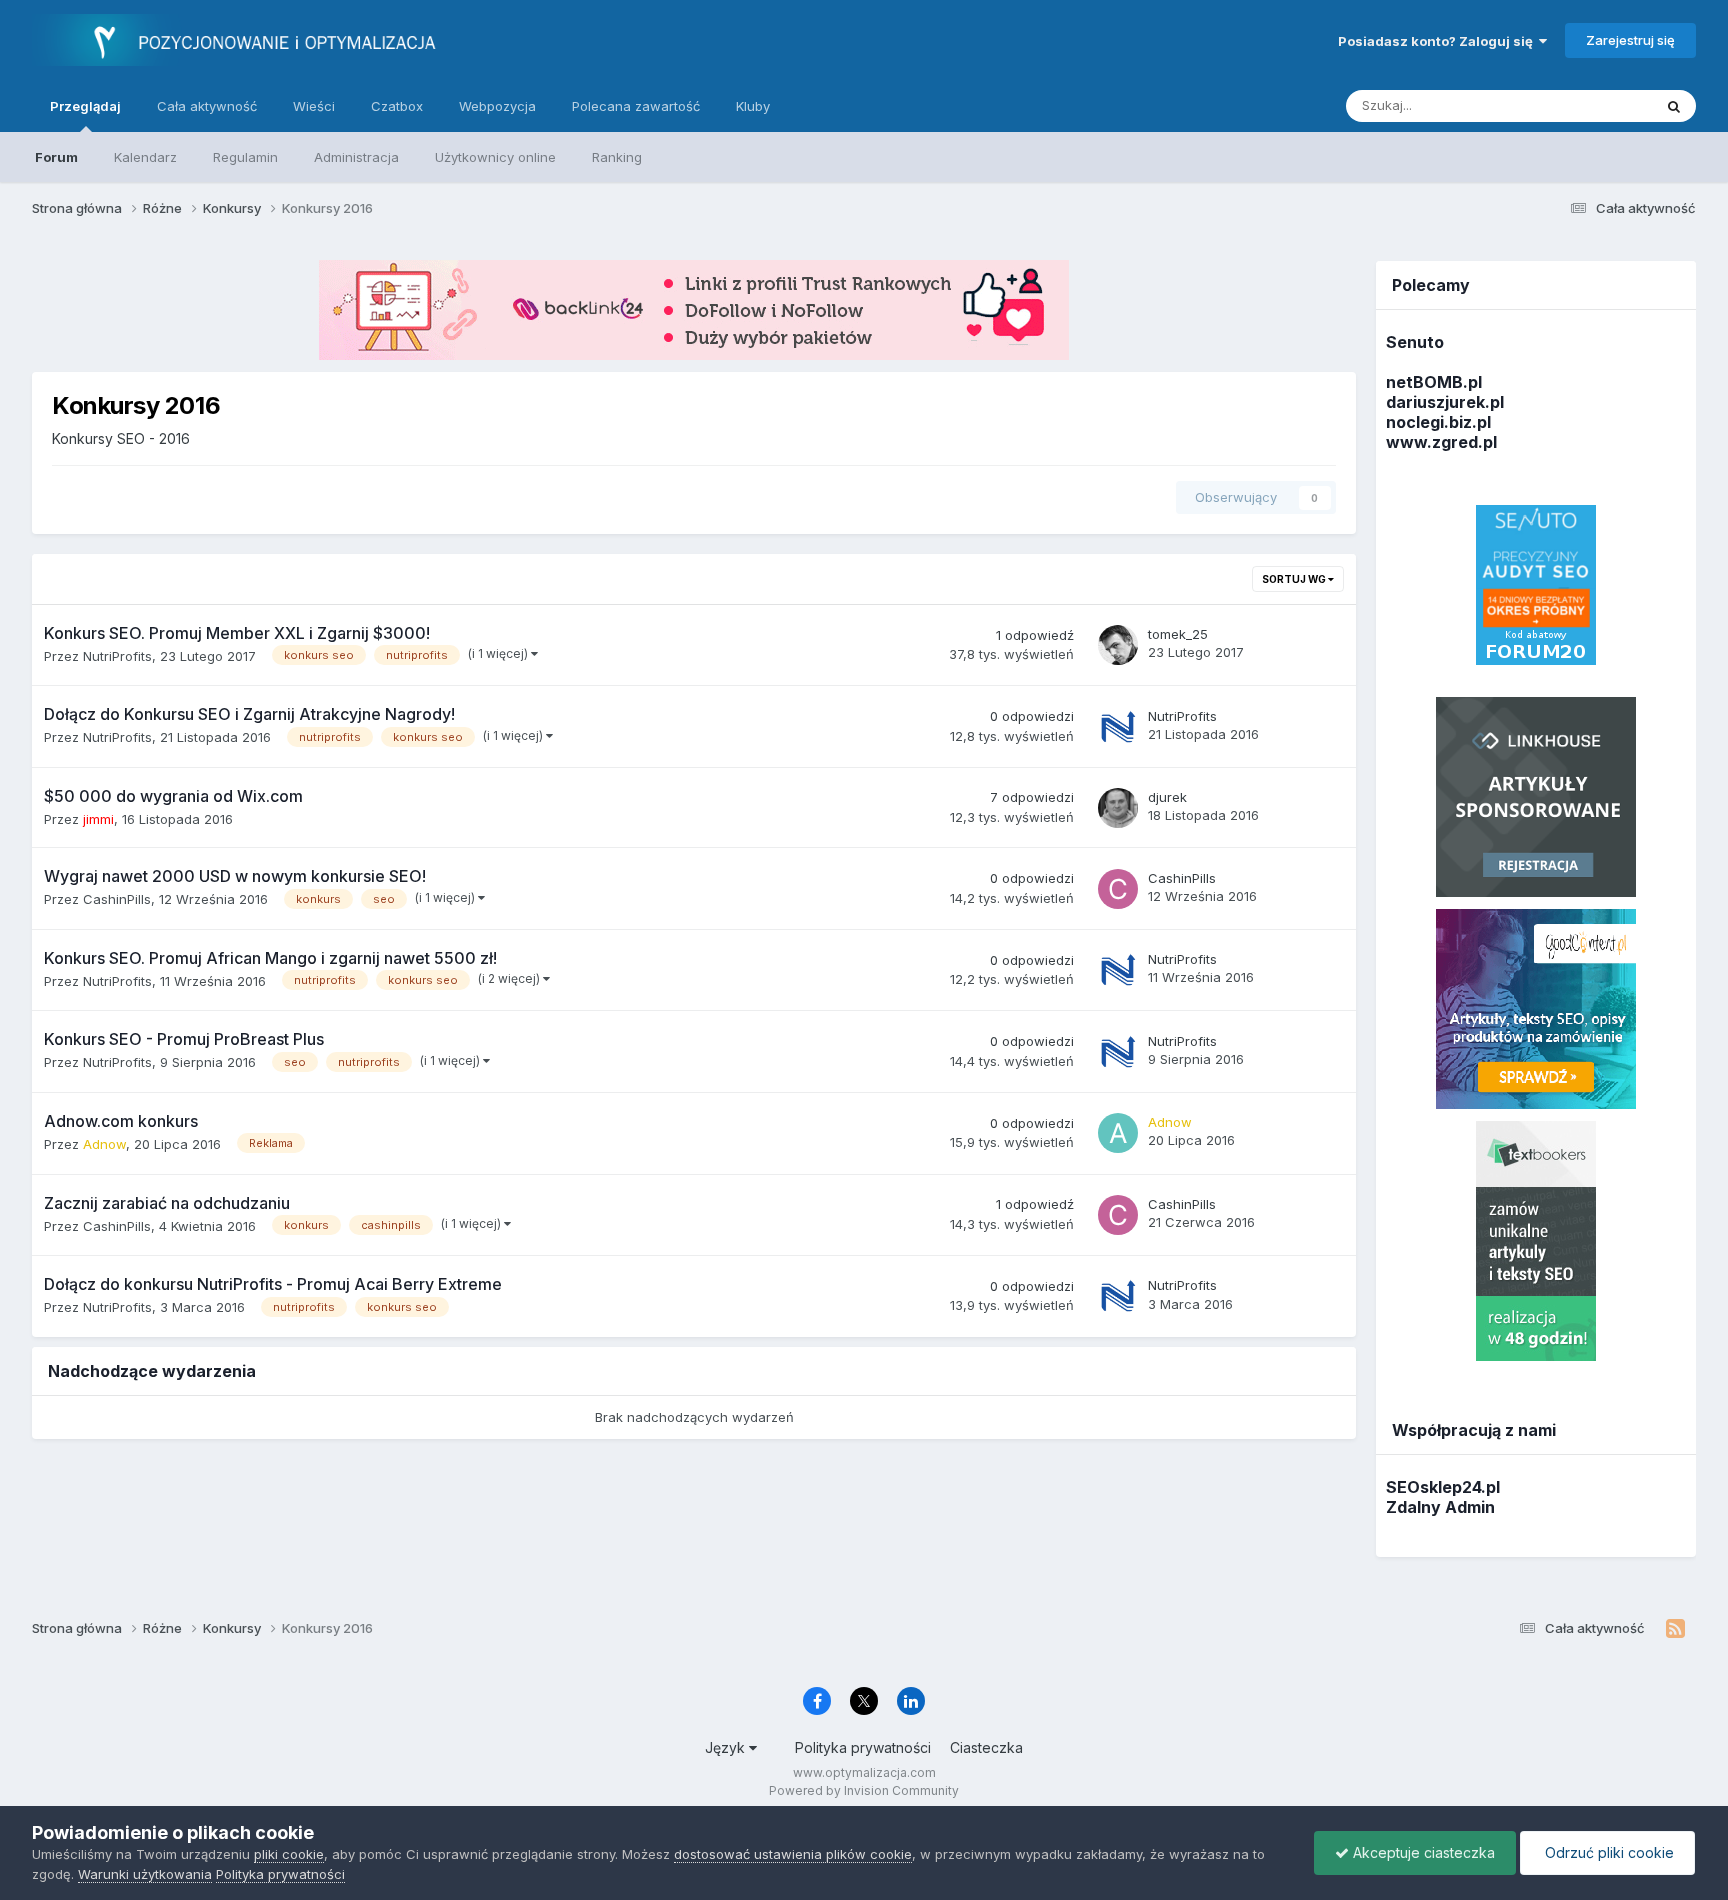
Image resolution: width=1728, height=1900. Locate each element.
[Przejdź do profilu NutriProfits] (1118, 727)
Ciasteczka (986, 1747)
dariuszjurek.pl (1445, 402)
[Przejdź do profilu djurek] (1118, 808)
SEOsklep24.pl (1443, 1487)
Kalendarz (145, 157)
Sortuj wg (1295, 579)
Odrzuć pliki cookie (1607, 1852)
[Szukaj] (1674, 106)
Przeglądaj (85, 106)
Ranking (617, 157)
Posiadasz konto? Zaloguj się (1438, 41)
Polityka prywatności (863, 1747)
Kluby (753, 106)
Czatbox (397, 106)
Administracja (356, 157)
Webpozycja (497, 106)
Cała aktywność (207, 106)
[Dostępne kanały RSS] (1675, 1629)
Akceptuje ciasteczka (1422, 1852)
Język (727, 1747)
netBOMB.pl (1434, 382)
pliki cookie (289, 1854)
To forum (1598, 105)
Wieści (314, 106)
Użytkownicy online (495, 157)
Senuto (1415, 342)
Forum (56, 157)
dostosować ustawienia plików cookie (793, 1854)
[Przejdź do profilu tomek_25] (1118, 645)
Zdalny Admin (1440, 1507)
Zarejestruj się (1630, 40)
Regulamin (245, 157)
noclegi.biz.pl (1438, 422)
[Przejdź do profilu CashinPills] (1118, 889)
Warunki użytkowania (145, 1874)
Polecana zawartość (636, 106)
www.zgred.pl (1441, 442)
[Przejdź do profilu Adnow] (1118, 1133)
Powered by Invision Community (864, 1790)
